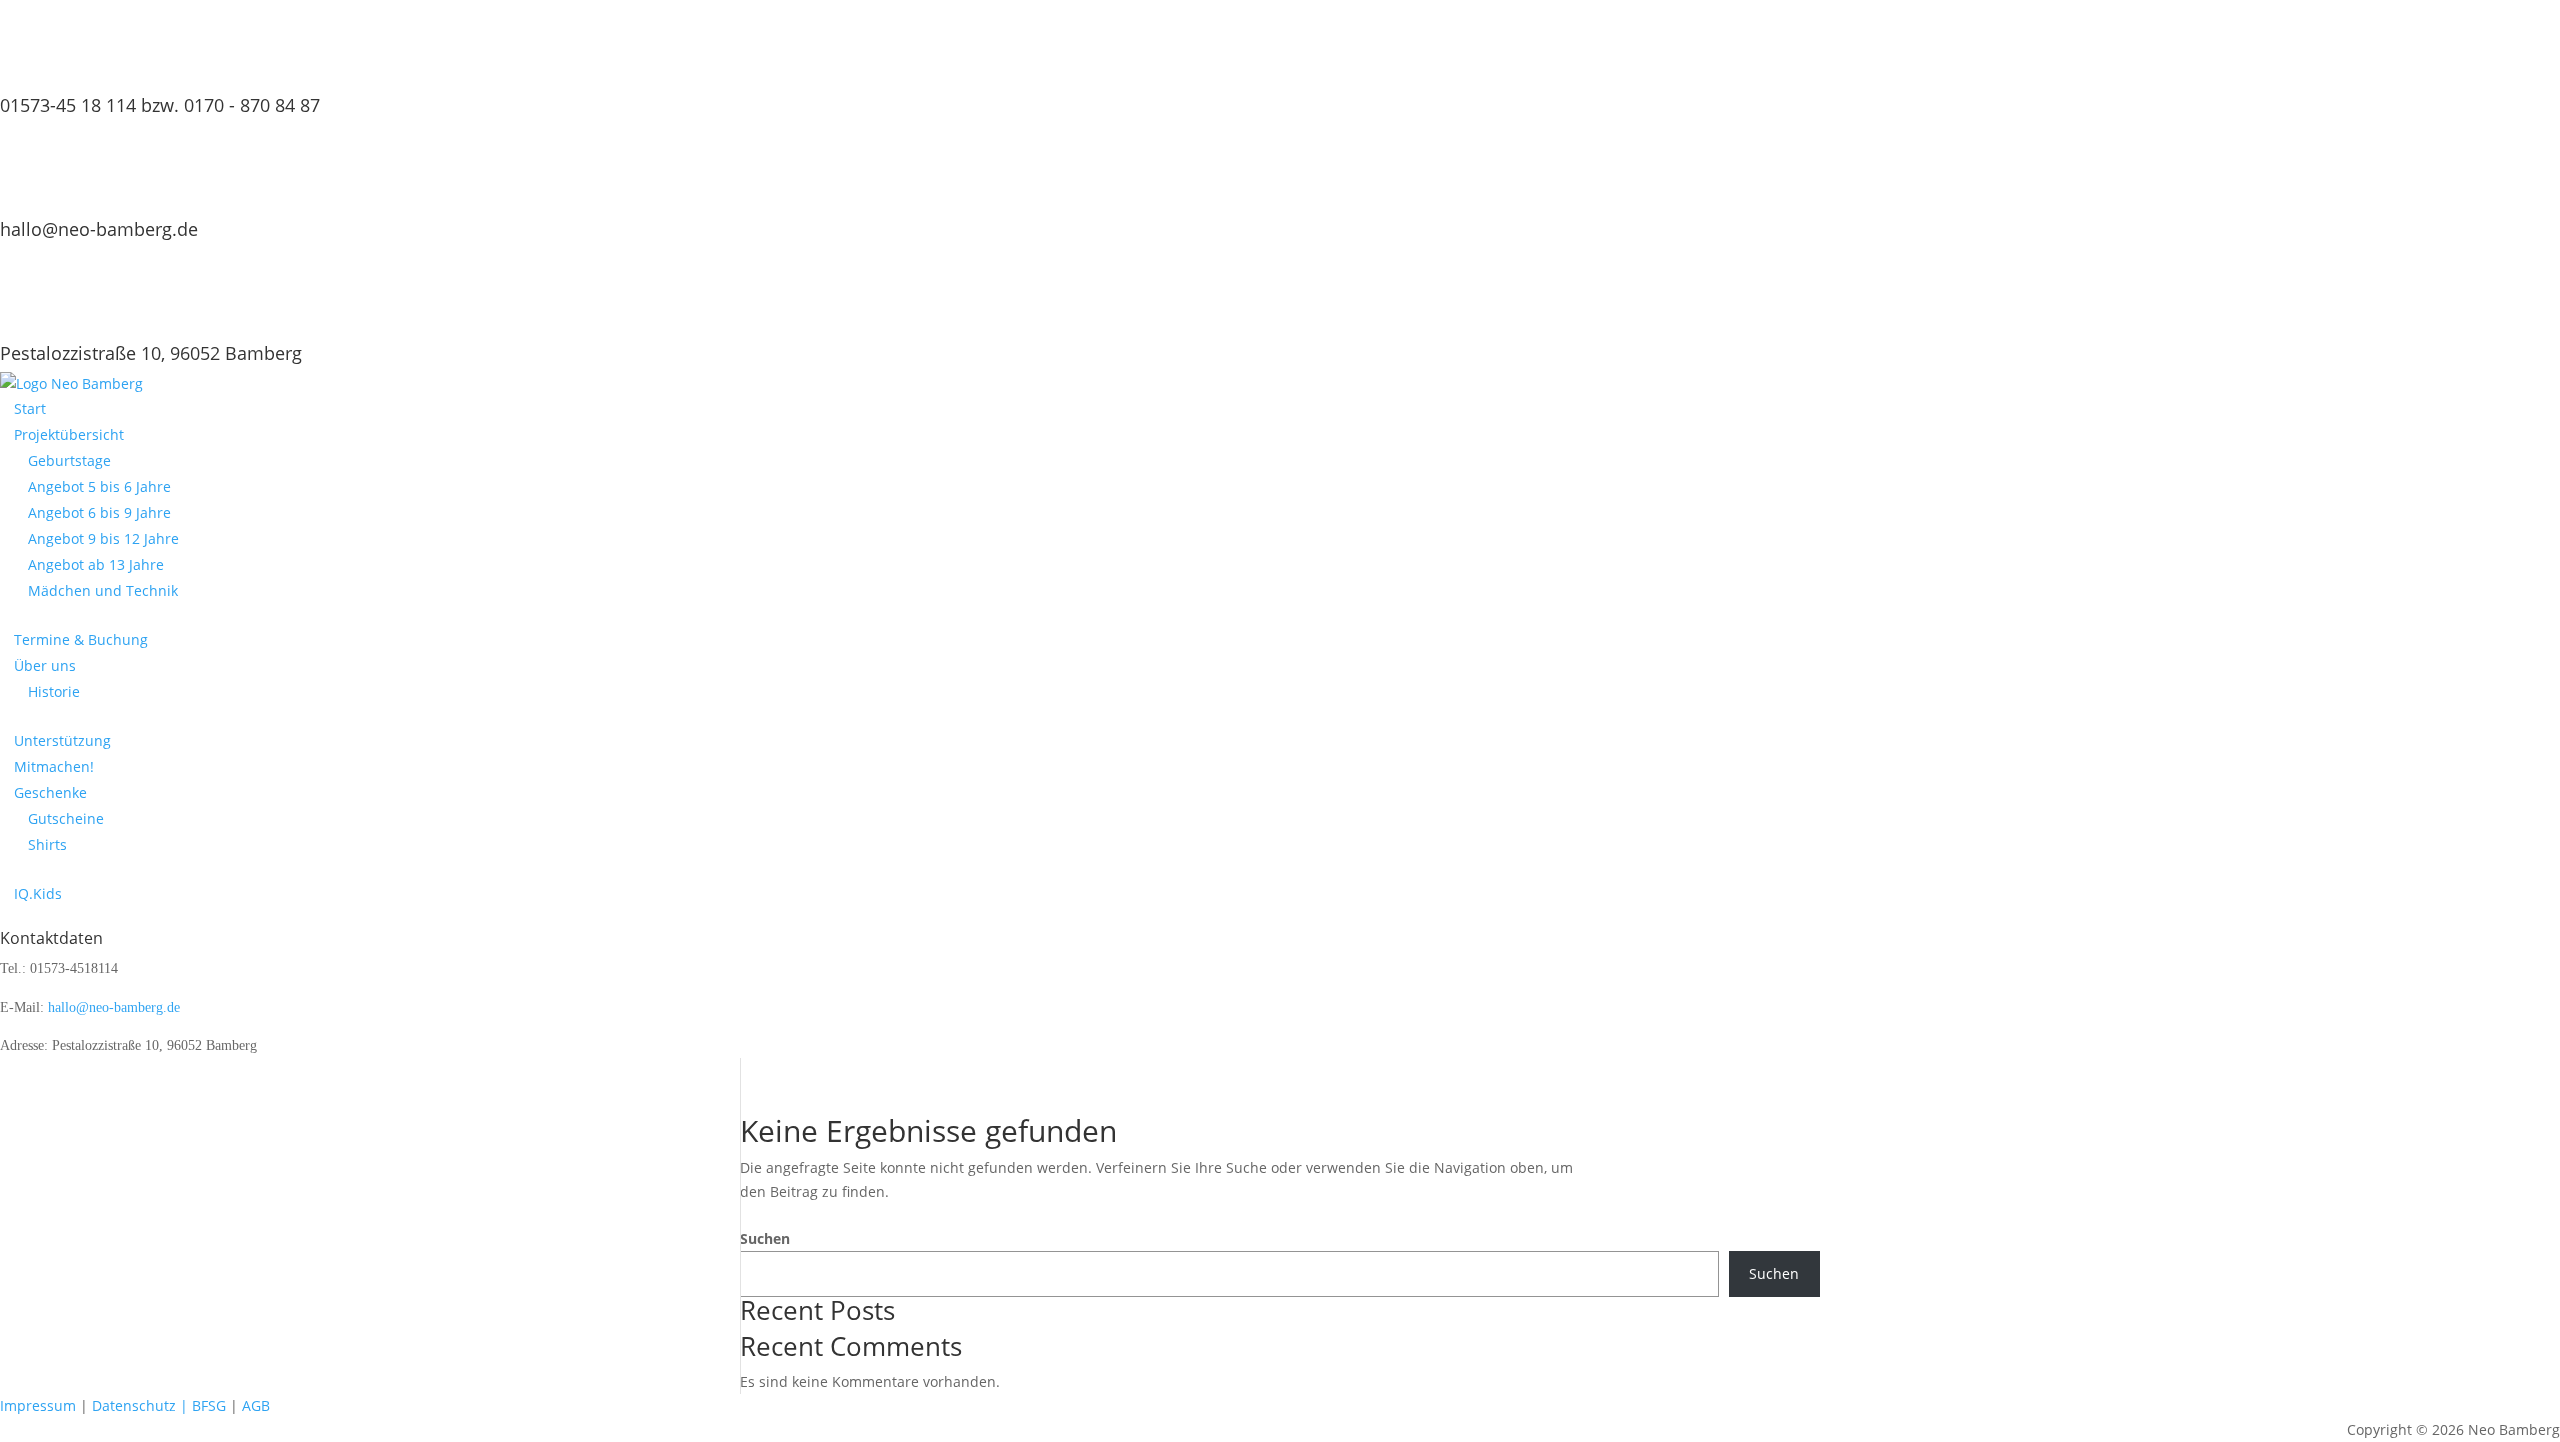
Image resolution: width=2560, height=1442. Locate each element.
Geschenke (50, 792)
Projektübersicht (69, 434)
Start (30, 408)
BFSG (209, 1405)
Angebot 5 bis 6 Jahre (99, 486)
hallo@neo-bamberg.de (99, 229)
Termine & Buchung (81, 639)
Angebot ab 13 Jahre (96, 564)
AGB (256, 1405)
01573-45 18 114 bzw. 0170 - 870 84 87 (160, 105)
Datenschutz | (140, 1405)
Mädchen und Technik (103, 590)
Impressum (40, 1405)
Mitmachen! (54, 766)
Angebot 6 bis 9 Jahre (99, 512)
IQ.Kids (38, 893)
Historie (54, 691)
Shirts (47, 844)
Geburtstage (69, 460)
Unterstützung (62, 740)
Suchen (765, 1238)
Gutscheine (66, 818)
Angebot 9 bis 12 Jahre (103, 538)
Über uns (45, 665)
